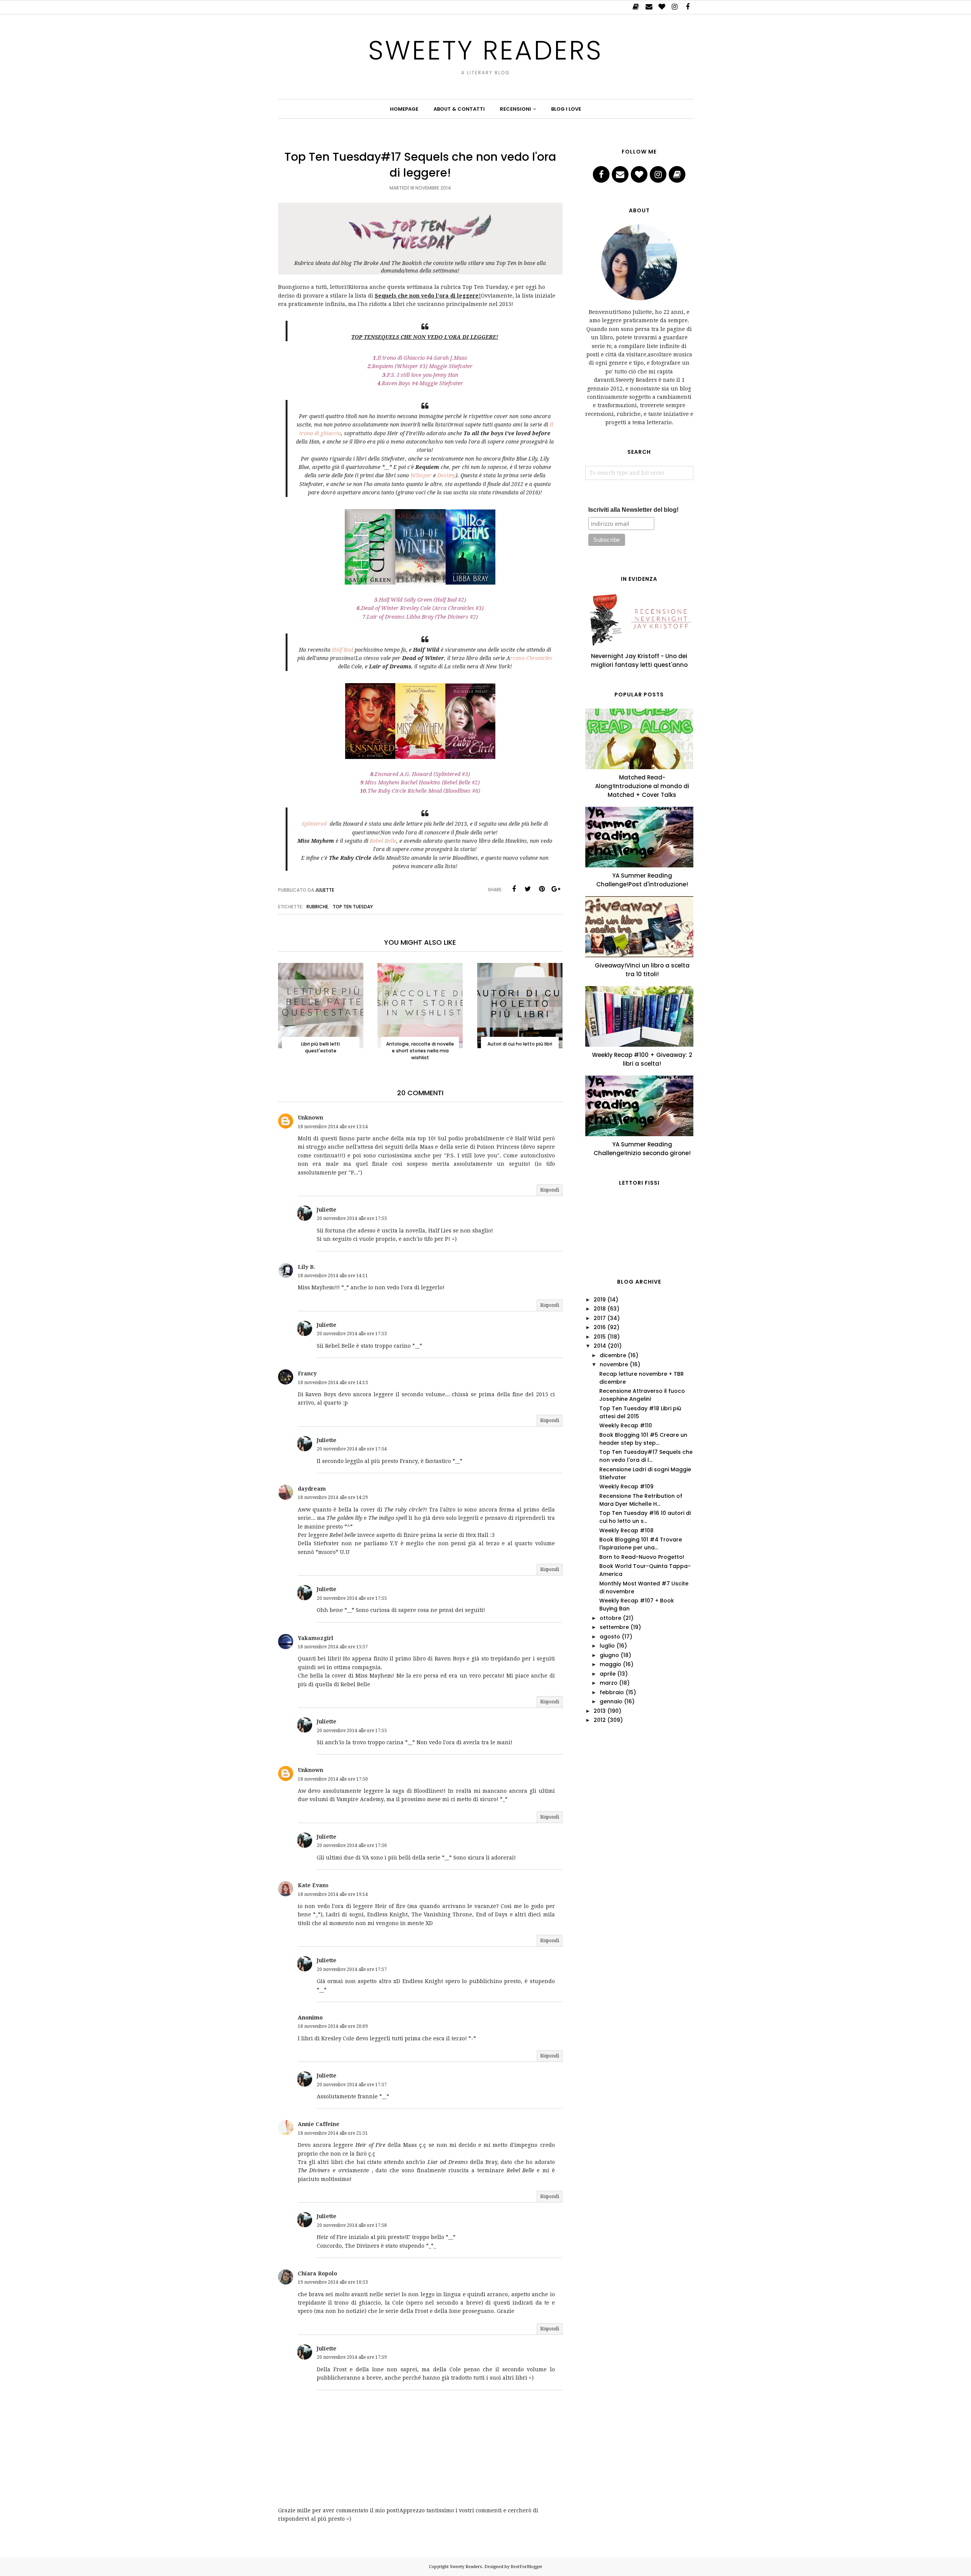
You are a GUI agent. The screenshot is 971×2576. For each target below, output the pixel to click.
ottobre (610, 1618)
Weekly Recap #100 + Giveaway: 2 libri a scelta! (642, 1059)
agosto (610, 1637)
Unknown (310, 1118)
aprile (608, 1674)
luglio (607, 1646)
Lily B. (306, 1267)
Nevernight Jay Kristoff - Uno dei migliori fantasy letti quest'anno (639, 660)
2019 (600, 1300)
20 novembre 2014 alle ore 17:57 (352, 1969)
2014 (600, 1346)
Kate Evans (313, 1885)
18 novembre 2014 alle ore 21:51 (333, 2133)
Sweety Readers (485, 50)
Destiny (446, 475)
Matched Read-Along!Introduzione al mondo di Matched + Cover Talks (642, 786)
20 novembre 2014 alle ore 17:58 (352, 2225)
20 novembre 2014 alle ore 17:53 (352, 1218)
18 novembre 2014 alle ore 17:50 (333, 1779)
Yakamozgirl (316, 1638)
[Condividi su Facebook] (514, 889)
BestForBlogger (526, 2567)
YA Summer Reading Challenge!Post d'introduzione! (642, 880)
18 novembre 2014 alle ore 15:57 (333, 1647)
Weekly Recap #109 (626, 1486)
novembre (614, 1364)
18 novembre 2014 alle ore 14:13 (333, 1383)
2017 (600, 1318)
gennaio (611, 1701)
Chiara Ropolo (317, 2273)
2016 (600, 1327)
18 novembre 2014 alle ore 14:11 (333, 1276)
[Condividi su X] (528, 889)
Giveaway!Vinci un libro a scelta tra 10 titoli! (642, 970)
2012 (600, 1720)
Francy (307, 1373)
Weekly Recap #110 (626, 1425)
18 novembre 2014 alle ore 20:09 (333, 2026)
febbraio (612, 1692)
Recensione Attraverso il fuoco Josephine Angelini (642, 1395)
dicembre (613, 1355)
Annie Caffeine (319, 2124)
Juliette (327, 1210)
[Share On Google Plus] (556, 889)
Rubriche (317, 907)
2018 (600, 1309)
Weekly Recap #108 (626, 1530)
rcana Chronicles (531, 658)
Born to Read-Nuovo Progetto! (642, 1557)
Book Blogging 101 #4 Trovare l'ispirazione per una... (641, 1544)
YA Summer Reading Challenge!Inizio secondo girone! (642, 1149)
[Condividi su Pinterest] (542, 889)
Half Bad (343, 650)
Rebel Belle (383, 841)
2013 (600, 1711)
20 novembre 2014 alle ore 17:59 (352, 2357)
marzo (609, 1683)
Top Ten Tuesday (353, 907)
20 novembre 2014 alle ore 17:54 (352, 1449)
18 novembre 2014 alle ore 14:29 (333, 1497)
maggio (610, 1664)
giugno (609, 1655)
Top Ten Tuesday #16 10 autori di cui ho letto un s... (645, 1517)
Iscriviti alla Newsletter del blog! (633, 510)
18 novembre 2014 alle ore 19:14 (333, 1894)
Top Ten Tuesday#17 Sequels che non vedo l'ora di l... (646, 1456)
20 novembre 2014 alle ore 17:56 (352, 1845)
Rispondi (550, 1190)
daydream (312, 1489)
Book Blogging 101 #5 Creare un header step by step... (643, 1439)
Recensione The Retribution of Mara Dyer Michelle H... (641, 1500)
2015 (600, 1337)
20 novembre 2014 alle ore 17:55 (352, 1598)
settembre (614, 1627)
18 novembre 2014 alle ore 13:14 (333, 1127)
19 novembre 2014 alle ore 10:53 (333, 2282)
